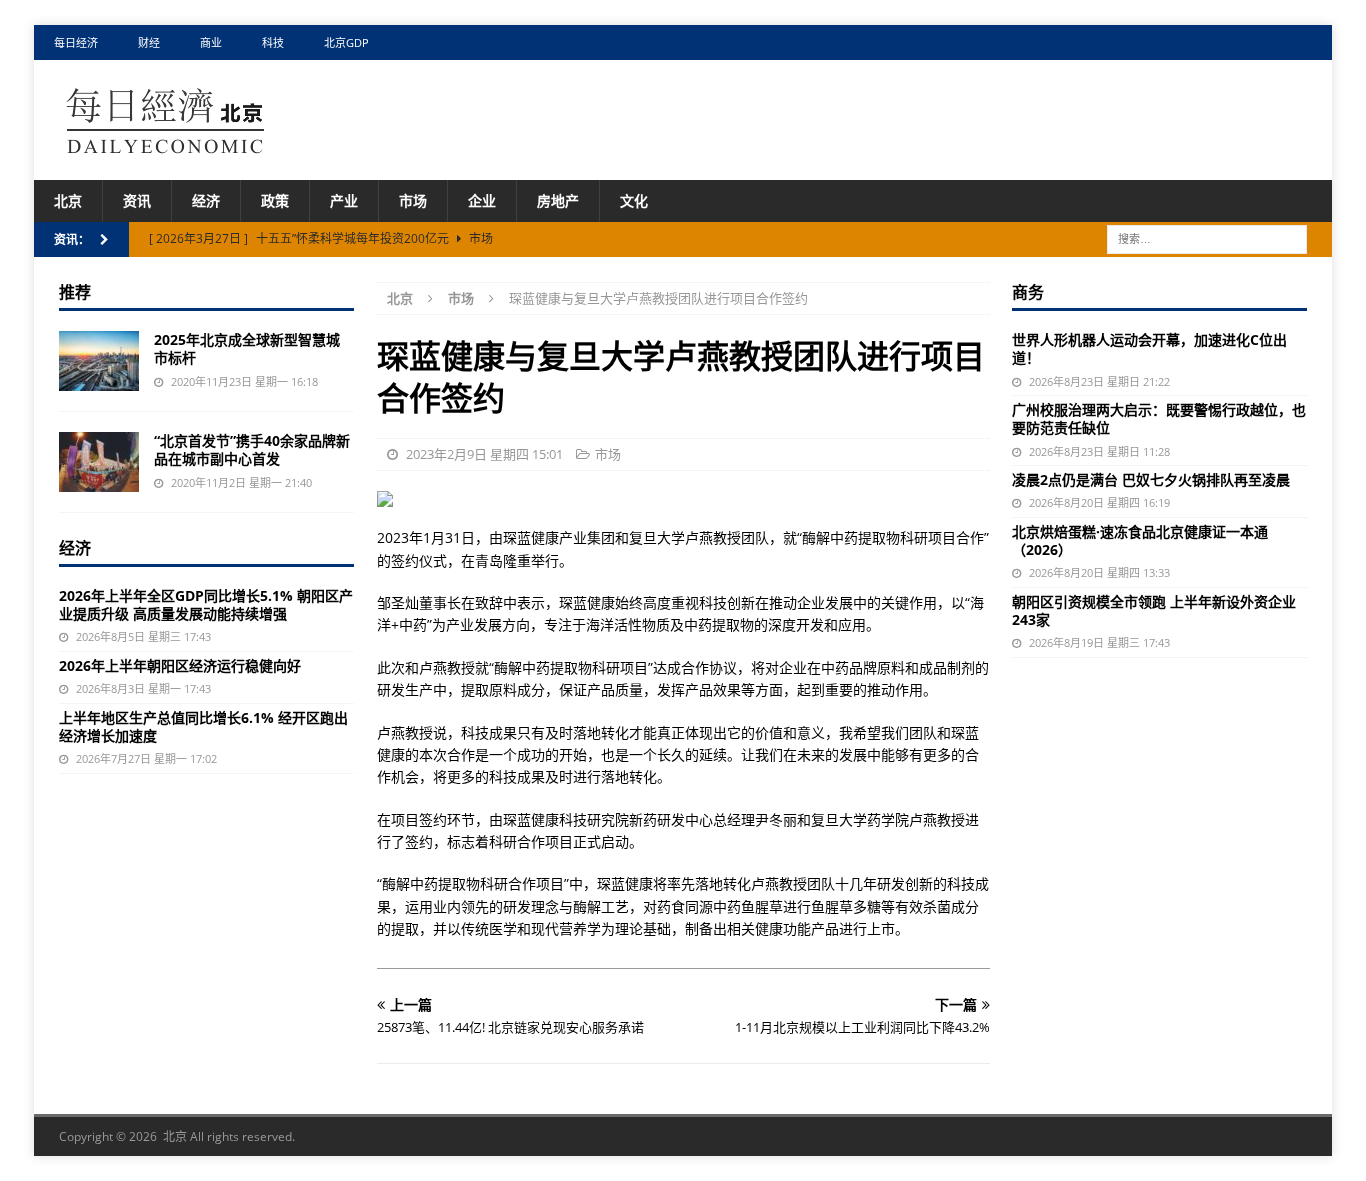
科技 (273, 42)
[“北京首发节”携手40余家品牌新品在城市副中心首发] (99, 462)
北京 (68, 200)
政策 (275, 200)
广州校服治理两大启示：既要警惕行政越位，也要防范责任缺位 (1159, 418)
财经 (149, 42)
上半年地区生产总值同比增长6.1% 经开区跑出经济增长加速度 (203, 726)
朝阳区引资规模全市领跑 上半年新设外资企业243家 (1154, 610)
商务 (1028, 292)
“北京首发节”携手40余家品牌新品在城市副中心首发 (252, 449)
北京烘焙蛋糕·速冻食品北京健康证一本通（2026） (1140, 540)
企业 (482, 200)
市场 (413, 200)
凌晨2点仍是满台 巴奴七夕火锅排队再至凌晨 (1151, 479)
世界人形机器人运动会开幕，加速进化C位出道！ (1149, 348)
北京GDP (346, 42)
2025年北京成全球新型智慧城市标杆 (247, 348)
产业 (344, 200)
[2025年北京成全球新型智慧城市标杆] (99, 361)
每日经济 (76, 42)
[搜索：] (1207, 238)
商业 (211, 42)
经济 (206, 200)
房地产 (558, 200)
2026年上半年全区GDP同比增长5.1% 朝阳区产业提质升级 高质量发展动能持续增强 (206, 604)
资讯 (137, 200)
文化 (634, 200)
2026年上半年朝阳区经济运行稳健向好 (180, 665)
